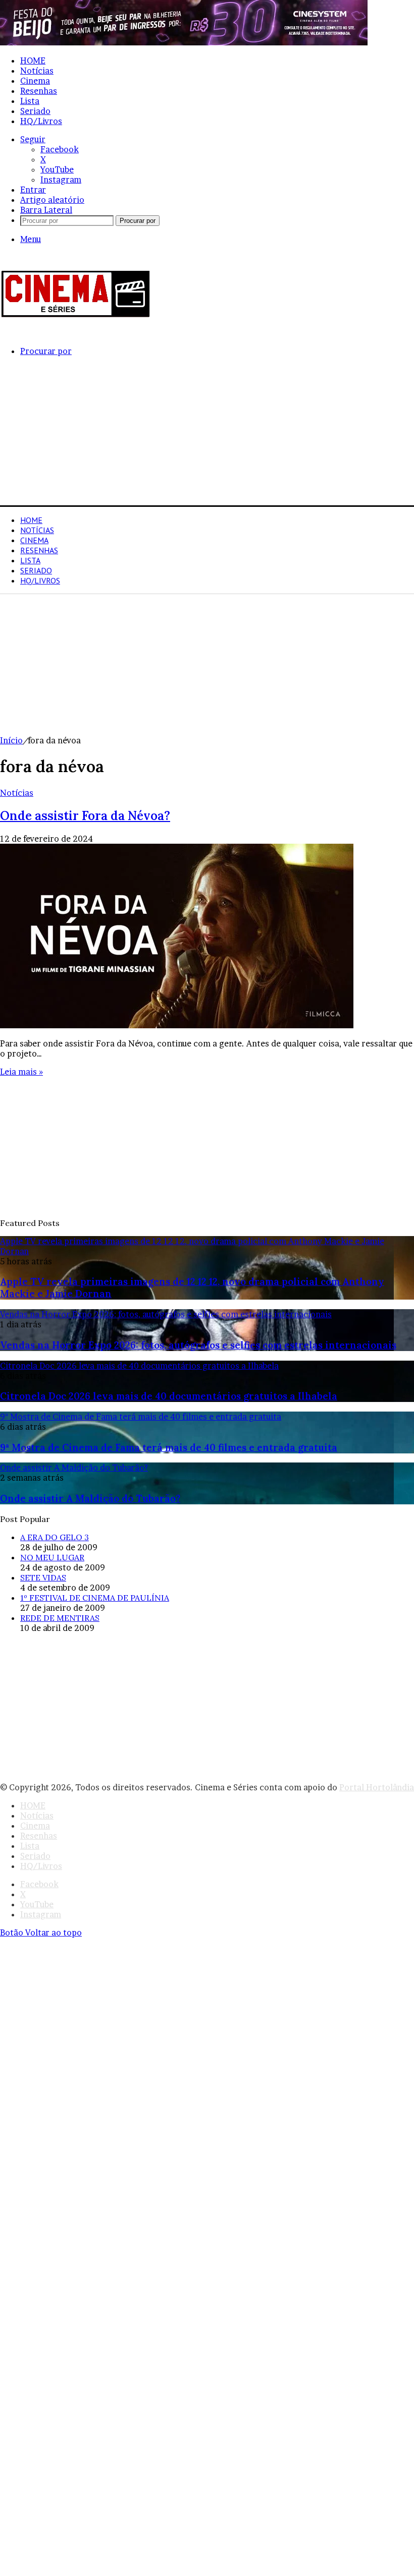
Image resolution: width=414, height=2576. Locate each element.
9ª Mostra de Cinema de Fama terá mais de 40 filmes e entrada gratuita (169, 1447)
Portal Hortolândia (377, 1787)
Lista (30, 101)
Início (11, 740)
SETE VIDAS (43, 1577)
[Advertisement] (207, 435)
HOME (33, 61)
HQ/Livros (41, 121)
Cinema (35, 81)
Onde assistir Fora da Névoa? (85, 816)
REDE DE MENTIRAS (60, 1618)
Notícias (37, 71)
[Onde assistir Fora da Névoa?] (177, 1025)
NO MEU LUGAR (52, 1557)
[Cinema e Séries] (76, 316)
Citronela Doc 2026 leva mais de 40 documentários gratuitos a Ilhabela (169, 1396)
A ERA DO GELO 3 (55, 1537)
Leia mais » (21, 1072)
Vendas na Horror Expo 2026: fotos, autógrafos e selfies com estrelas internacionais (198, 1345)
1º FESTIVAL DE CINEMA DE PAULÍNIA (95, 1598)
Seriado (35, 111)
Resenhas (39, 91)
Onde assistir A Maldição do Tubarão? (90, 1498)
